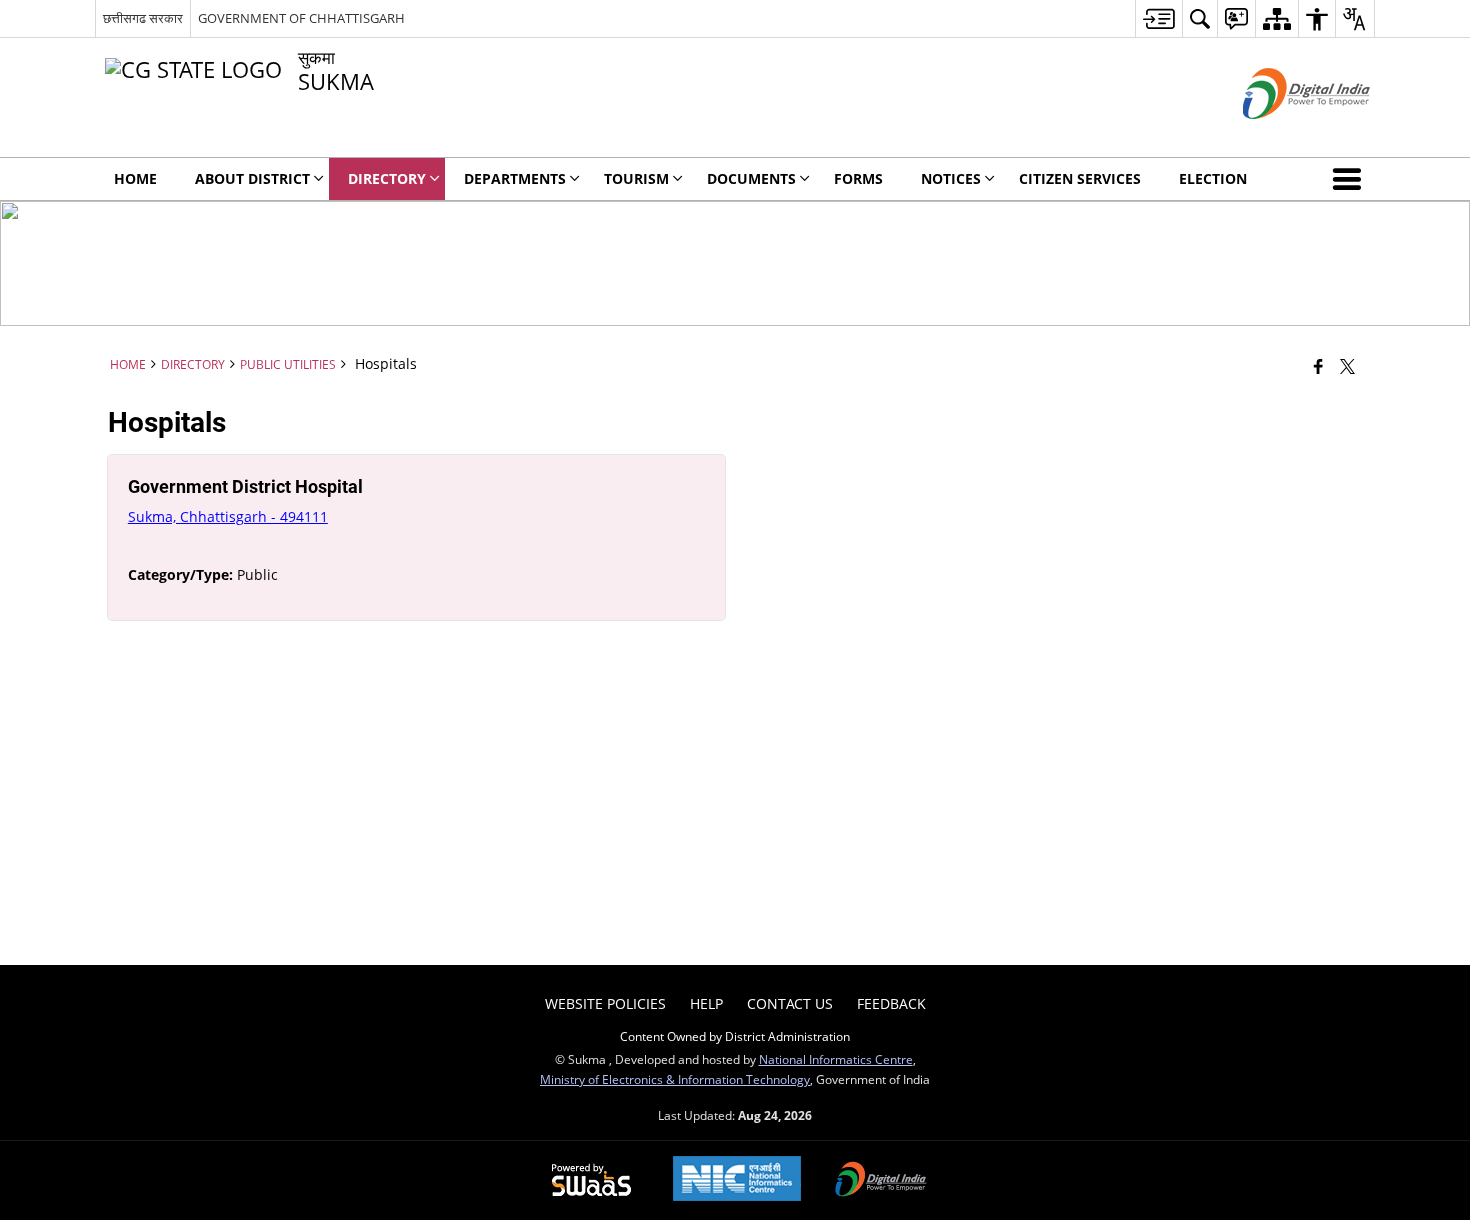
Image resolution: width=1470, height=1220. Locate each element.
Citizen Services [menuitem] (1080, 178)
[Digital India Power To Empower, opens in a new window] (881, 1181)
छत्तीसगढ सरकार (143, 18)
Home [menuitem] (135, 178)
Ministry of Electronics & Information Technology (675, 1079)
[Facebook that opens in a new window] (1318, 366)
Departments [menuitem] (515, 178)
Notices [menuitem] (951, 178)
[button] (1351, 179)
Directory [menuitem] (387, 178)
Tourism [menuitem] (636, 178)
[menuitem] (1158, 18)
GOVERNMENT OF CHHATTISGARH (301, 18)
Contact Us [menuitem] (790, 1003)
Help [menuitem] (706, 1003)
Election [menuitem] (1213, 178)
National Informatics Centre (836, 1059)
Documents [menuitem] (751, 178)
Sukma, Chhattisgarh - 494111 (228, 516)
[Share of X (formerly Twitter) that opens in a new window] (1347, 366)
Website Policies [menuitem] (605, 1003)
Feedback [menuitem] (891, 1003)
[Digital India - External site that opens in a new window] (1281, 135)
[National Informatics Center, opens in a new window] (737, 1180)
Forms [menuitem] (858, 178)
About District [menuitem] (252, 178)
